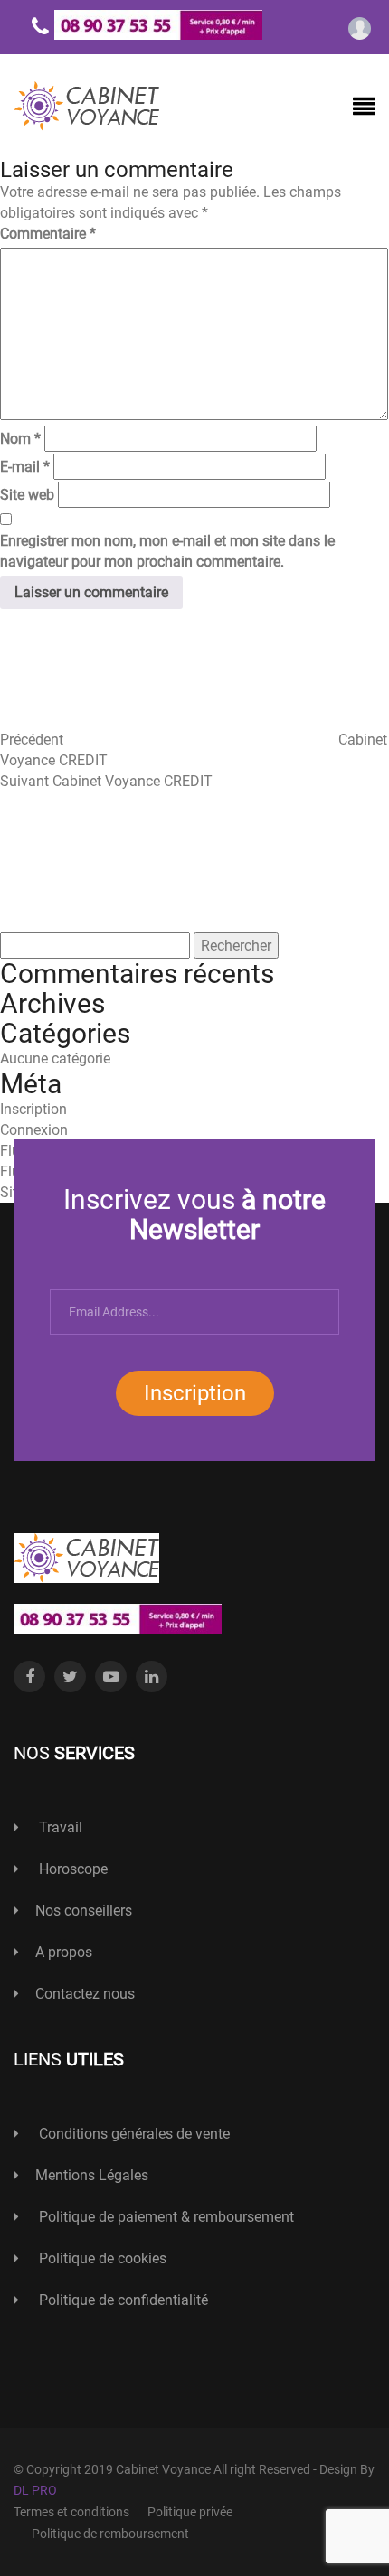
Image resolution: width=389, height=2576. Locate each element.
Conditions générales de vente (133, 2134)
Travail (59, 1827)
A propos (64, 1952)
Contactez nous (85, 1994)
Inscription (195, 1393)
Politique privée (190, 2512)
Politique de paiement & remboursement (165, 2217)
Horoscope (71, 1869)
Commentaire (48, 234)
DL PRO (35, 2490)
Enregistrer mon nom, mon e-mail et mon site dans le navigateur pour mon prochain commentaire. (167, 551)
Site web (27, 495)
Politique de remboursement (110, 2534)
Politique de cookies (101, 2258)
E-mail (25, 467)
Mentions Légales (92, 2175)
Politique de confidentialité (122, 2300)
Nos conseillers (84, 1911)
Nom (20, 439)
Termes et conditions (71, 2512)
